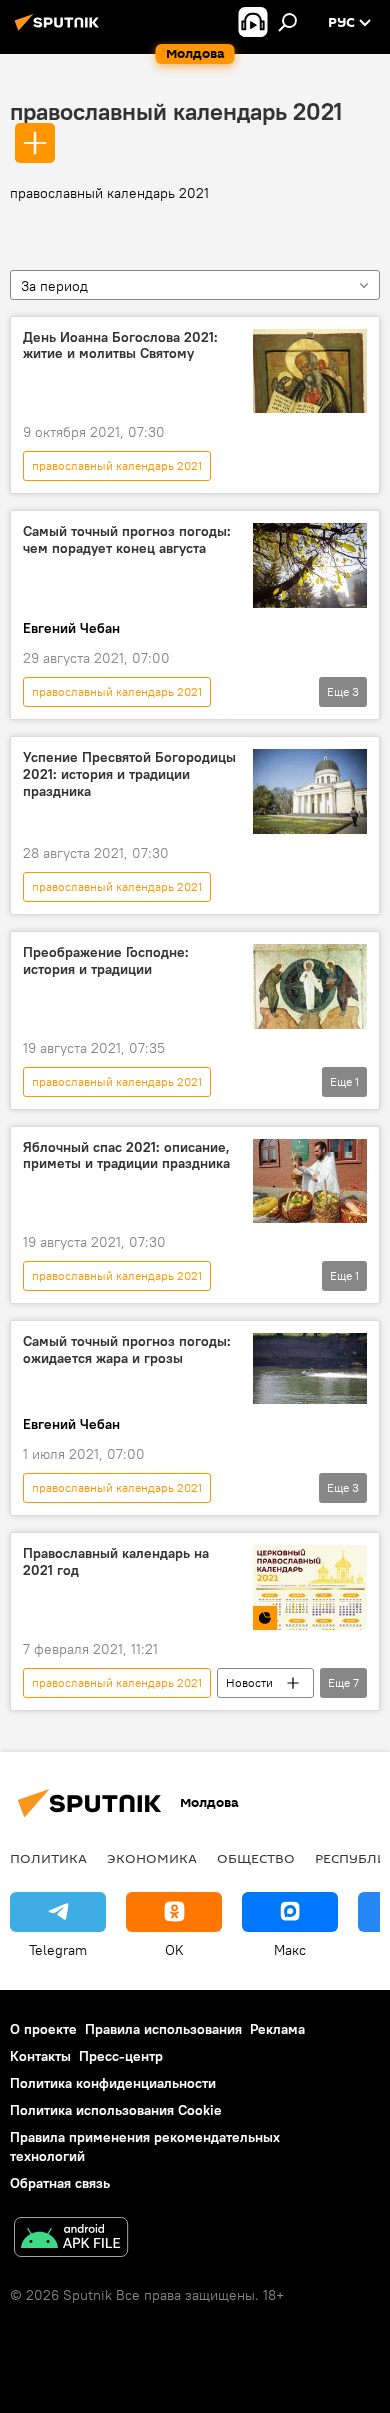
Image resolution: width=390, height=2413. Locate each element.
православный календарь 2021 (176, 111)
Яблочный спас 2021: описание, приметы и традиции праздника (126, 1156)
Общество (256, 1858)
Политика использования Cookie (116, 2110)
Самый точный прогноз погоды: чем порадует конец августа (127, 540)
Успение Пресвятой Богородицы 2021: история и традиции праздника (129, 774)
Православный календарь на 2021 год (116, 1562)
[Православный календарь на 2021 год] (310, 1587)
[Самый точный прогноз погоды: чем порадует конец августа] (310, 565)
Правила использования (163, 2029)
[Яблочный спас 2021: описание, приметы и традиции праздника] (310, 1181)
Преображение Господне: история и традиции (106, 961)
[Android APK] (71, 2239)
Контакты (40, 2056)
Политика (48, 1858)
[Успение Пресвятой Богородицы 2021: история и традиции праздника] (310, 791)
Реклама (277, 2029)
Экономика (152, 1858)
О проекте (43, 2029)
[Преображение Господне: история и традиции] (310, 986)
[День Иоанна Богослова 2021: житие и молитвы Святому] (310, 371)
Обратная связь (60, 2183)
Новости (249, 1682)
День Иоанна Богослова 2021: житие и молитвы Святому (120, 346)
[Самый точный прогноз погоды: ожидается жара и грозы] (310, 1368)
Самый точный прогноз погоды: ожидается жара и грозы (127, 1350)
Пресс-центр (121, 2056)
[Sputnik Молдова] (60, 30)
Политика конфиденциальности (113, 2083)
